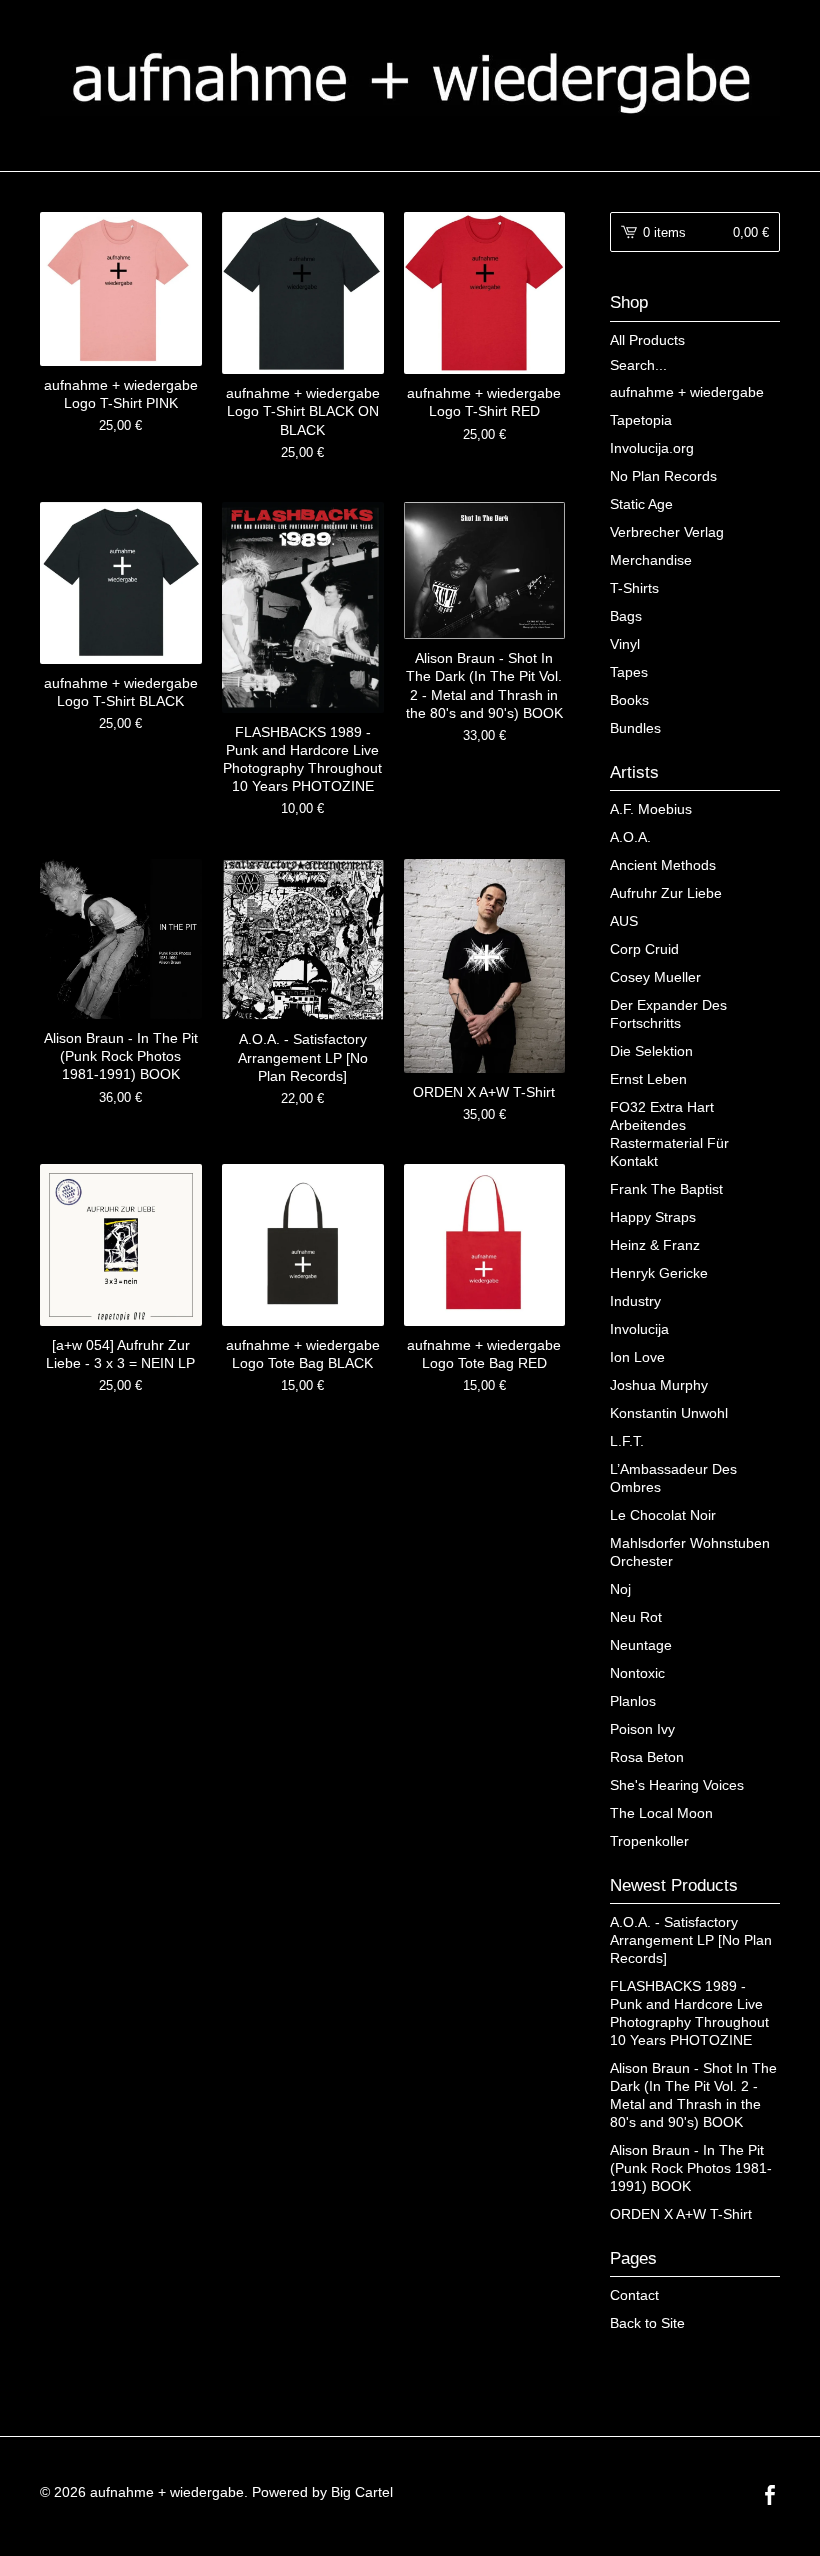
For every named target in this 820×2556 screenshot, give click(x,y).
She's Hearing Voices (677, 1785)
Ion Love (637, 1357)
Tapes (629, 672)
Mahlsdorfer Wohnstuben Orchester (690, 1552)
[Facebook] (770, 2497)
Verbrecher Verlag (667, 532)
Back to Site (647, 2323)
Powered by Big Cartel (322, 2492)
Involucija (639, 1329)
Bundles (635, 728)
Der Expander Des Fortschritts (668, 1014)
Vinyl (625, 644)
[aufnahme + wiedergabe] (410, 83)
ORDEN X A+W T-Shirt (681, 2214)
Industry (635, 1301)
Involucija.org (652, 448)
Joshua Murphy (659, 1385)
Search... (638, 365)
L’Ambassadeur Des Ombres (673, 1478)
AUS (624, 921)
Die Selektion (651, 1051)
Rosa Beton (647, 1757)
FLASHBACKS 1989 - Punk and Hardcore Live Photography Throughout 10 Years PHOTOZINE (689, 2013)
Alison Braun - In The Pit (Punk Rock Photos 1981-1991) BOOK (691, 2168)
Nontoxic (637, 1673)
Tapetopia (641, 420)
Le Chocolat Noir (663, 1515)
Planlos (633, 1701)
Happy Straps (653, 1217)
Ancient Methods (663, 865)
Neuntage (641, 1645)
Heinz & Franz (655, 1245)
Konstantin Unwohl (669, 1413)
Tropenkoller (649, 1841)
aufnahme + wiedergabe (687, 392)
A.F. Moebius (651, 809)
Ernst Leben (648, 1079)
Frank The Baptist (666, 1189)
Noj (620, 1589)
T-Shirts (634, 588)
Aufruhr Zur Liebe (666, 893)
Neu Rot (636, 1617)
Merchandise (651, 560)
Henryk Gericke (659, 1273)
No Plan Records (663, 476)
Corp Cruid (644, 949)
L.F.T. (627, 1441)
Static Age (641, 504)
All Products (647, 340)
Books (629, 700)
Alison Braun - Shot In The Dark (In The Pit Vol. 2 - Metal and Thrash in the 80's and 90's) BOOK (693, 2095)
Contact (634, 2295)
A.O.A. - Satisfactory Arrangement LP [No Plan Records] (691, 1940)
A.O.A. (630, 837)
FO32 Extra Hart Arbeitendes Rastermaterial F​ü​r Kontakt (669, 1134)
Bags (626, 616)
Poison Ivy (642, 1729)
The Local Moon (661, 1813)
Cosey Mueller (655, 977)
